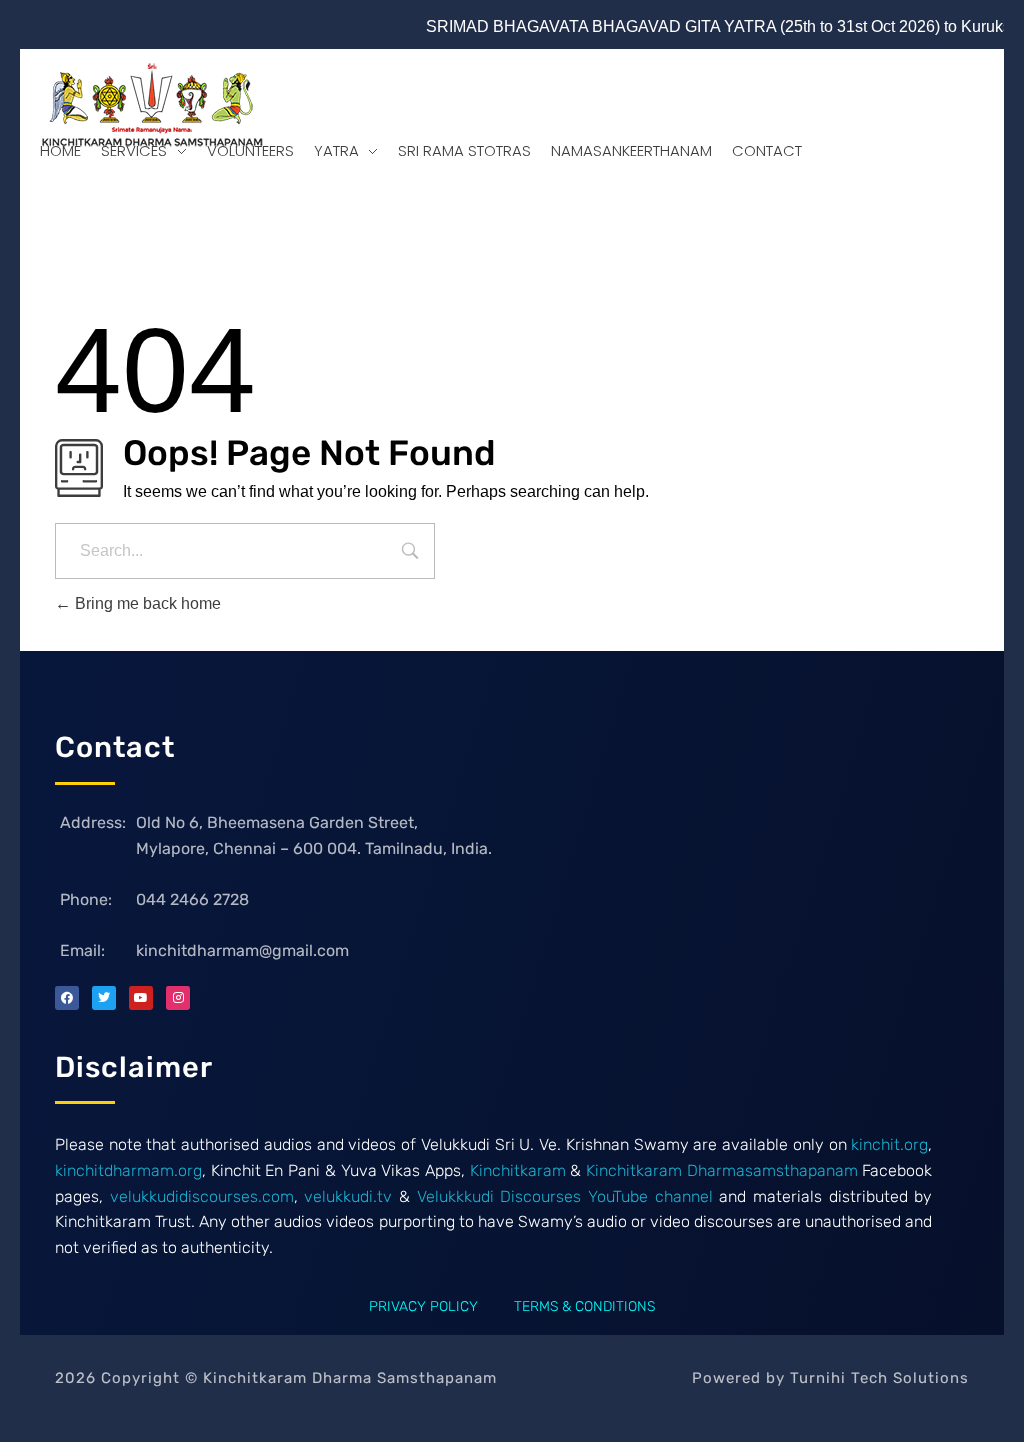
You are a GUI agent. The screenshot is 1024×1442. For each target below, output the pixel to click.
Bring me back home (146, 603)
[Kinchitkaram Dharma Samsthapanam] (147, 108)
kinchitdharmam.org (128, 1170)
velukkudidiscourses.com (202, 1196)
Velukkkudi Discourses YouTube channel (565, 1196)
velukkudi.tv (348, 1196)
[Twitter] (104, 998)
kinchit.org (889, 1144)
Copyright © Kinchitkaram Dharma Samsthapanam (276, 1378)
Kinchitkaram (515, 1170)
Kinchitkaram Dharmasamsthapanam (722, 1170)
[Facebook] (67, 998)
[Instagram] (178, 998)
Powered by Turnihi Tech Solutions (830, 1378)
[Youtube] (141, 998)
